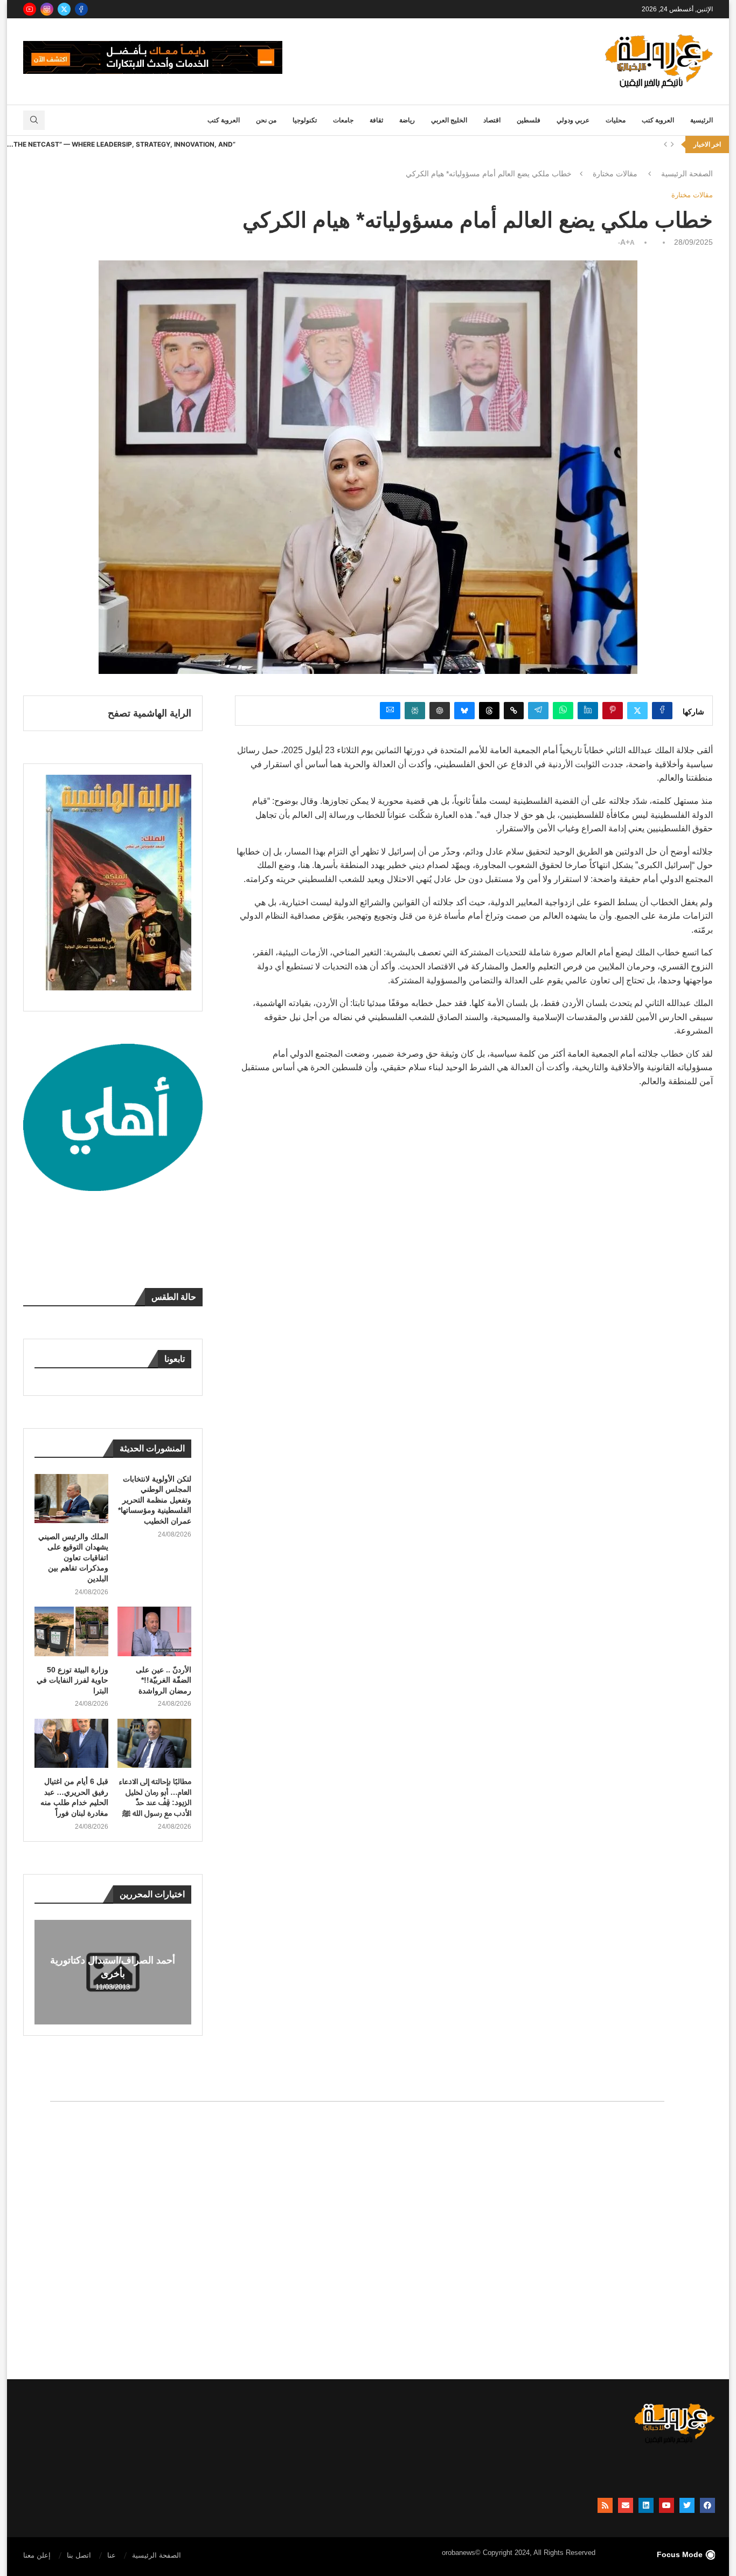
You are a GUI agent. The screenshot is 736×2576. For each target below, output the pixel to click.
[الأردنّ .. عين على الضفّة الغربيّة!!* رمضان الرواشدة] (154, 1631)
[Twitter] (64, 9)
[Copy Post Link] (514, 711)
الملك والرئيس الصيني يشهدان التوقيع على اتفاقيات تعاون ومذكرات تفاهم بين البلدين (73, 1558)
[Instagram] (47, 9)
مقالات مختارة (615, 174)
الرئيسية (702, 120)
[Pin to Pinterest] (613, 711)
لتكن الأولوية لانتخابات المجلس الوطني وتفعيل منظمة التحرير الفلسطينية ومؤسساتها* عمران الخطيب (155, 1500)
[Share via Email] (390, 711)
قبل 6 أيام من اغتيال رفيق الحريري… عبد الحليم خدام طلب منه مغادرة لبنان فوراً (74, 1797)
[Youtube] (30, 9)
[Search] (34, 120)
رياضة (407, 120)
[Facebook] (81, 9)
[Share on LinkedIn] (588, 711)
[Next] (672, 144)
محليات (616, 120)
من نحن (266, 120)
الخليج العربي (449, 120)
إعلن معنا (37, 2555)
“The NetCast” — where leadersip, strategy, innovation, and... (121, 144)
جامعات (343, 120)
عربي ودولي (573, 120)
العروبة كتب (658, 120)
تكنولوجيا (305, 120)
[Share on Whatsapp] (563, 711)
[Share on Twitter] (637, 711)
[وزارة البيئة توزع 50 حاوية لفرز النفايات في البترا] (71, 1631)
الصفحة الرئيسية (687, 174)
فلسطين (529, 120)
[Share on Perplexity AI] (415, 711)
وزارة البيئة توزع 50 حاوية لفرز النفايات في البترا (72, 1680)
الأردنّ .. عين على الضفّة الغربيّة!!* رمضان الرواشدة (164, 1680)
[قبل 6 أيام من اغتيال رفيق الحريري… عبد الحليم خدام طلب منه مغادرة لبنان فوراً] (71, 1743)
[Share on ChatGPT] (440, 711)
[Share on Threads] (489, 711)
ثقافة (376, 120)
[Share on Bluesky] (464, 711)
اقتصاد (492, 120)
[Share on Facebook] (662, 711)
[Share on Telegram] (538, 711)
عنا (112, 2555)
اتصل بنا (79, 2555)
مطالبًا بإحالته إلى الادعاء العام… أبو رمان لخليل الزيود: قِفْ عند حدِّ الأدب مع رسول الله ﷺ (155, 1797)
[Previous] (665, 144)
